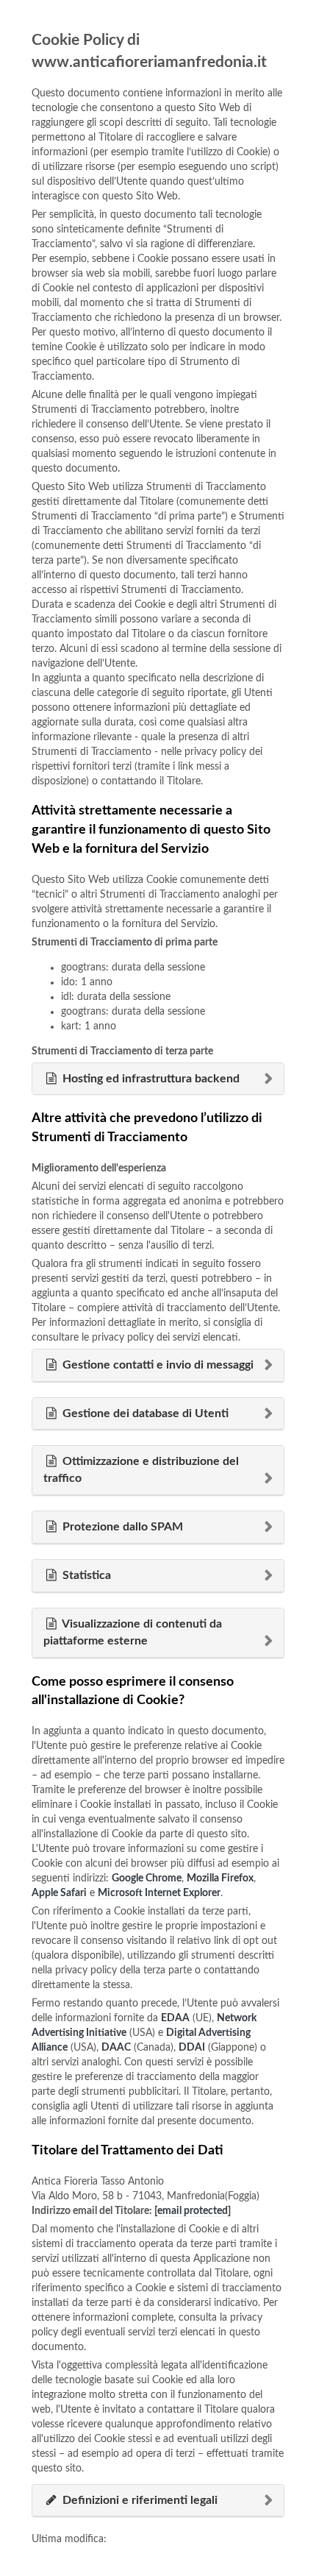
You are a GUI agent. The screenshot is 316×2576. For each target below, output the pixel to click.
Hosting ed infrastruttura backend (150, 1079)
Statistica (85, 1575)
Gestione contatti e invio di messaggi (157, 1365)
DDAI (192, 2048)
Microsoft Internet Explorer (159, 1893)
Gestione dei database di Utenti (144, 1413)
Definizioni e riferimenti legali (139, 2500)
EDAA (175, 2018)
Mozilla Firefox (220, 1878)
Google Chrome (147, 1878)
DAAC (116, 2048)
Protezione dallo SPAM (121, 1527)
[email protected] (193, 2211)
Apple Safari (59, 1893)
